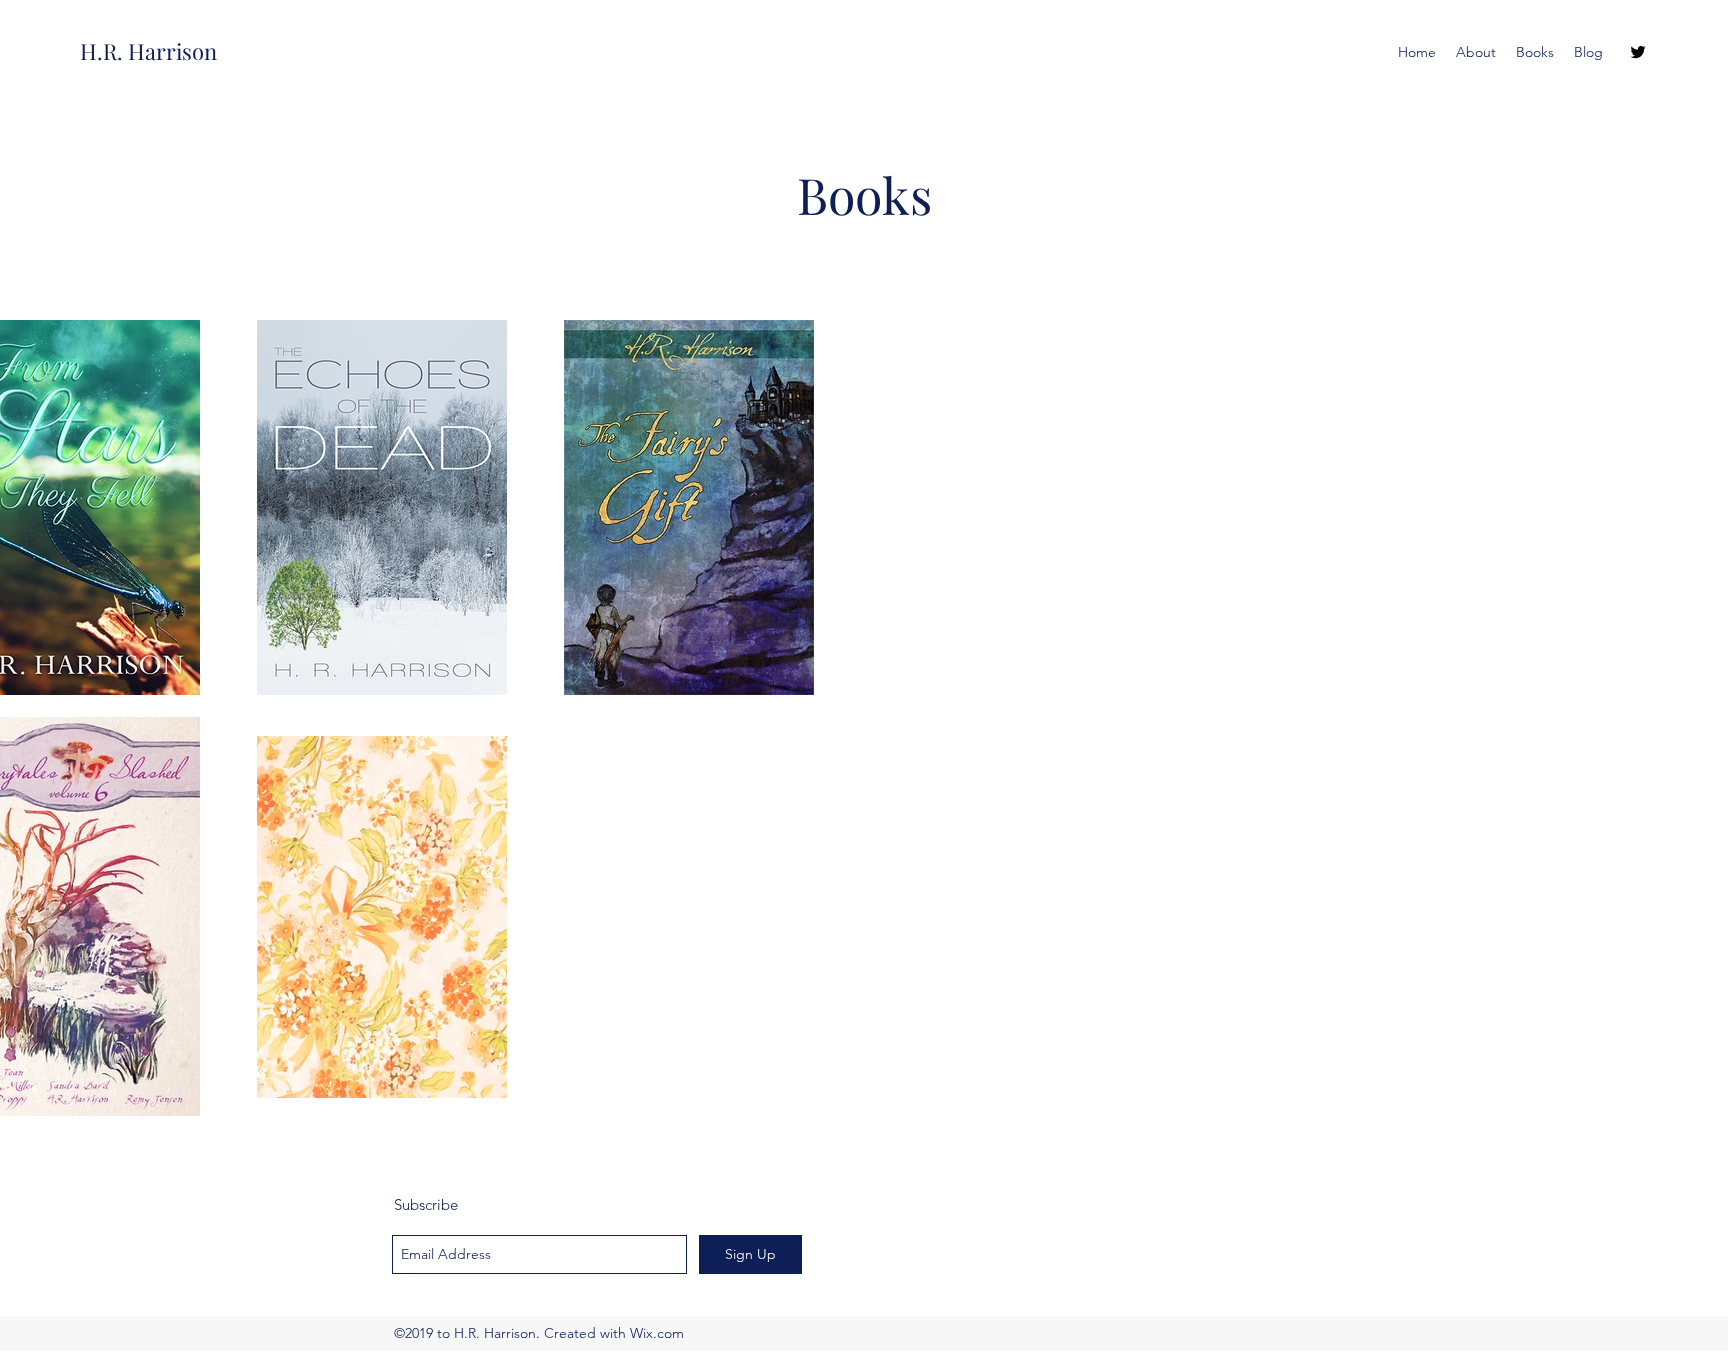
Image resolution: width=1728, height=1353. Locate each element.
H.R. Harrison (148, 51)
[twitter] (1638, 52)
